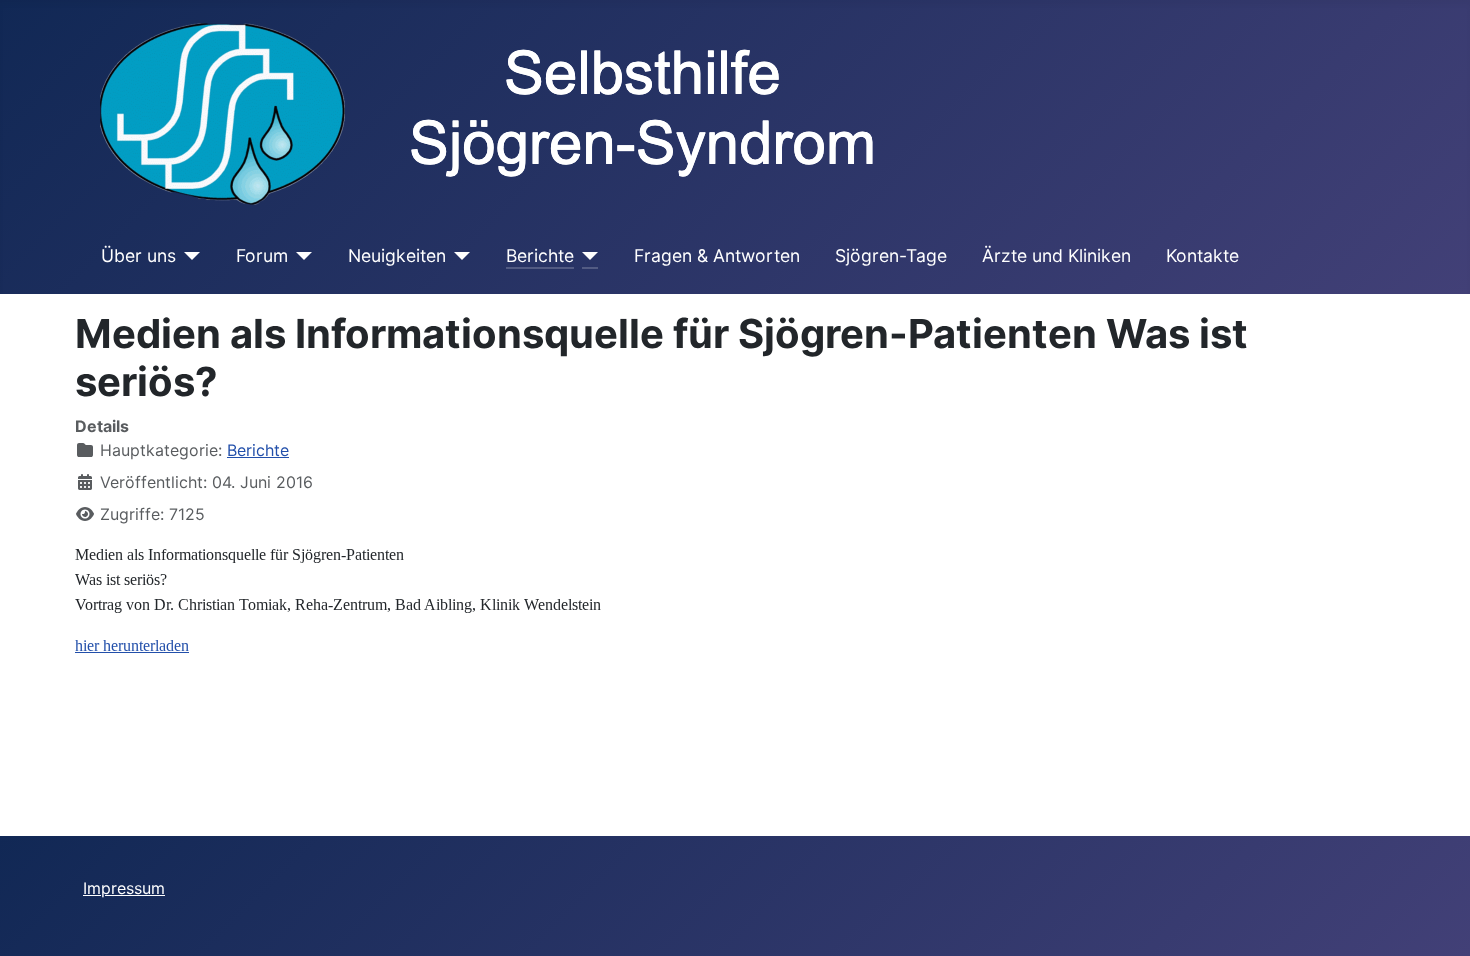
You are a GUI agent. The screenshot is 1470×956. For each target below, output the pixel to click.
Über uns (138, 255)
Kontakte (1202, 255)
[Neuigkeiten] (458, 256)
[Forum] (300, 256)
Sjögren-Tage (891, 255)
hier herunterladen (132, 645)
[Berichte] (586, 256)
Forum (262, 255)
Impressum (124, 888)
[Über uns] (188, 256)
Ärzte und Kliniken (1056, 255)
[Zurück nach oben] (1435, 919)
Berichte (540, 255)
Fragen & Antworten (717, 255)
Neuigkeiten (397, 255)
